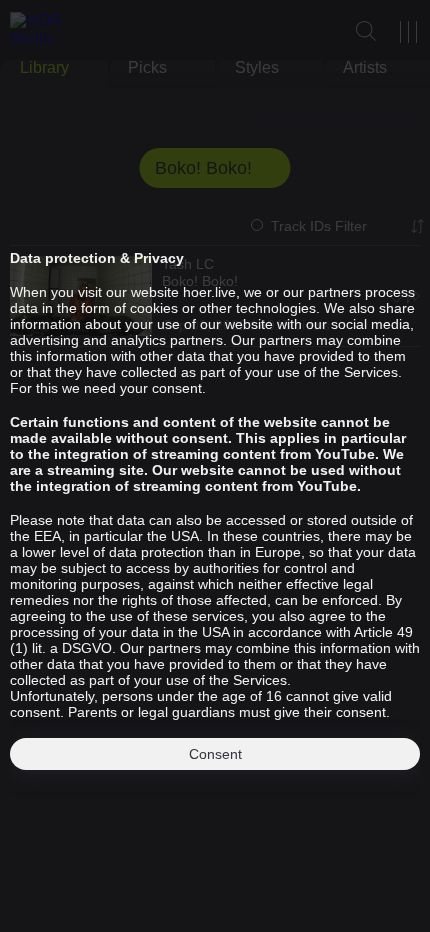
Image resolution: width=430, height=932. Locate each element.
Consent (215, 754)
